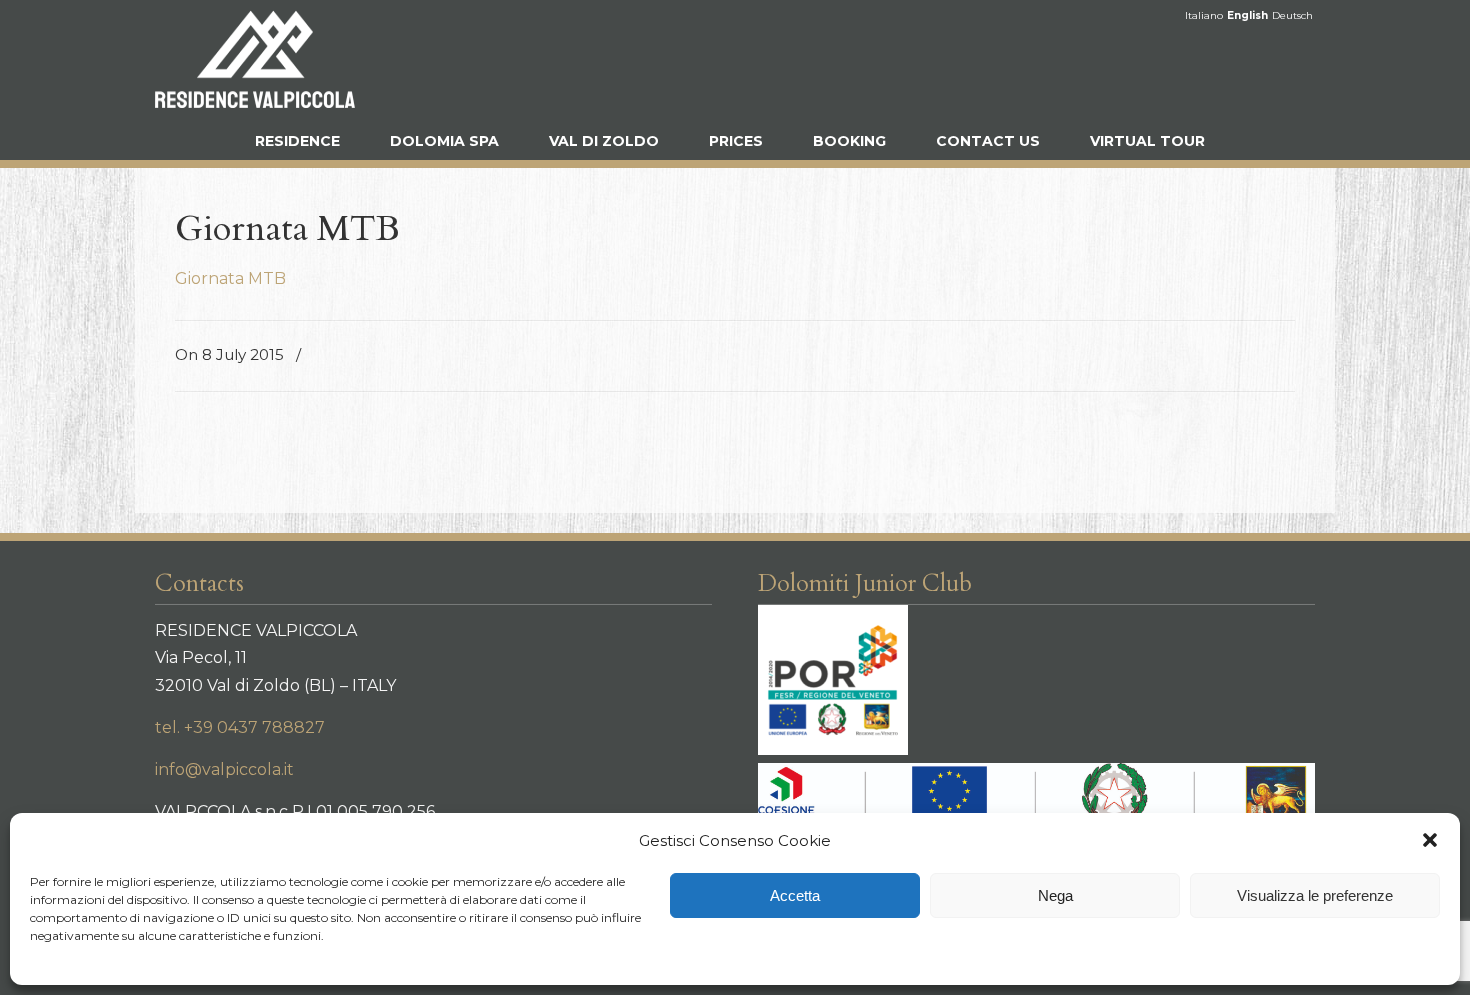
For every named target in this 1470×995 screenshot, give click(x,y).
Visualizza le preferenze (1315, 895)
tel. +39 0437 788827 (240, 727)
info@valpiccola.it (224, 769)
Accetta (795, 895)
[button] (1430, 840)
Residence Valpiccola (255, 59)
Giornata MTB (230, 278)
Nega (1055, 895)
